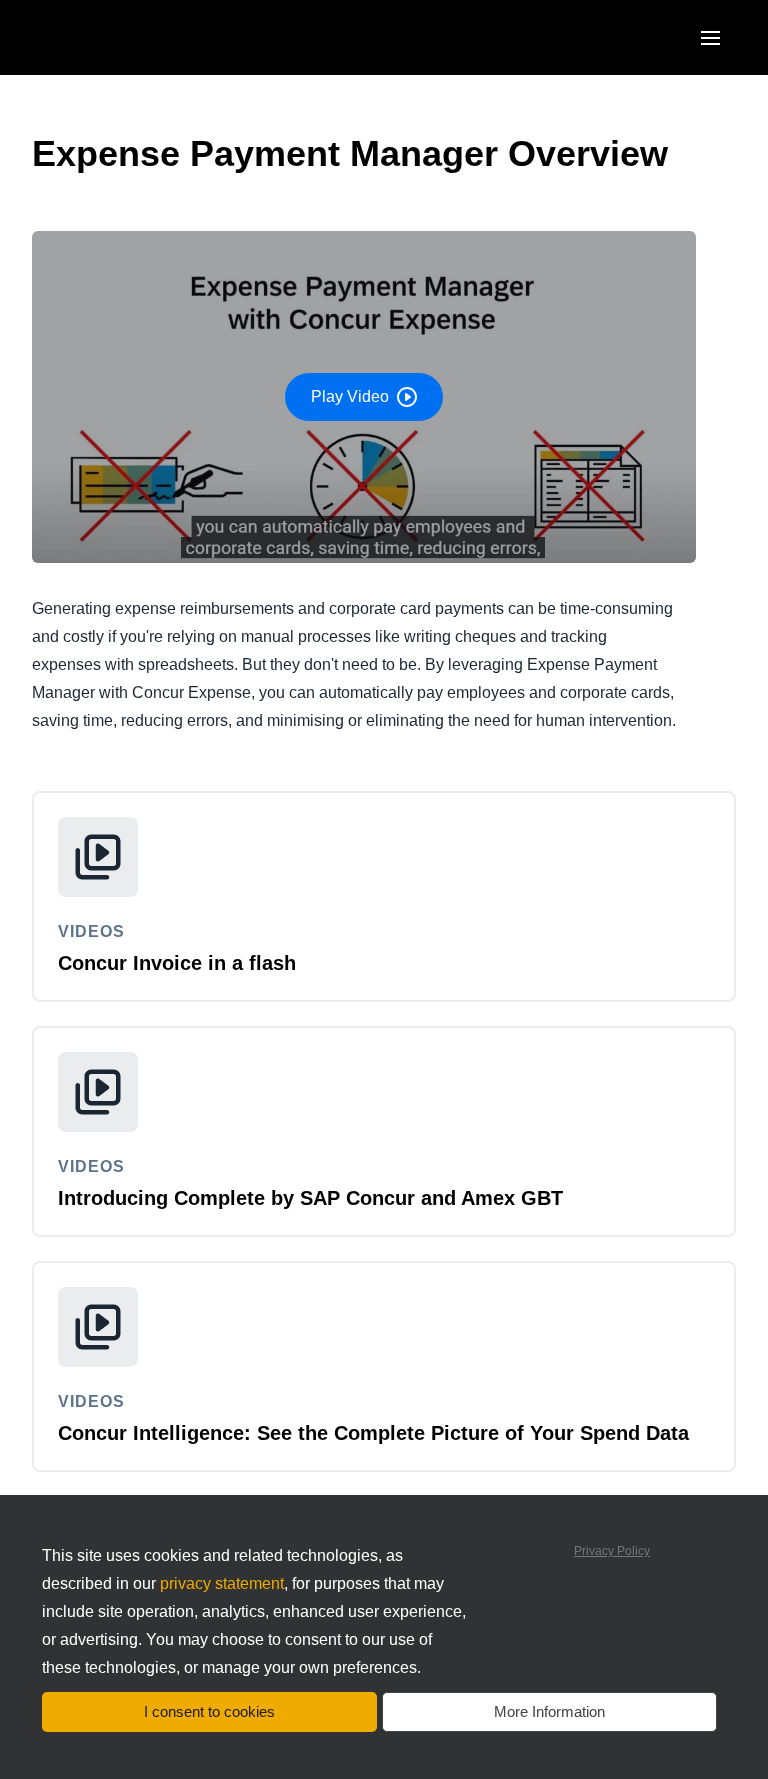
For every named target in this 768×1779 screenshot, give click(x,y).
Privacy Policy (612, 1551)
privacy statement (222, 1583)
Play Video (350, 396)
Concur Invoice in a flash (177, 963)
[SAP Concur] (124, 37)
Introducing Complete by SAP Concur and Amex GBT (310, 1198)
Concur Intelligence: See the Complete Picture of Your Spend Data (373, 1433)
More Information (549, 1711)
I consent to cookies (209, 1711)
